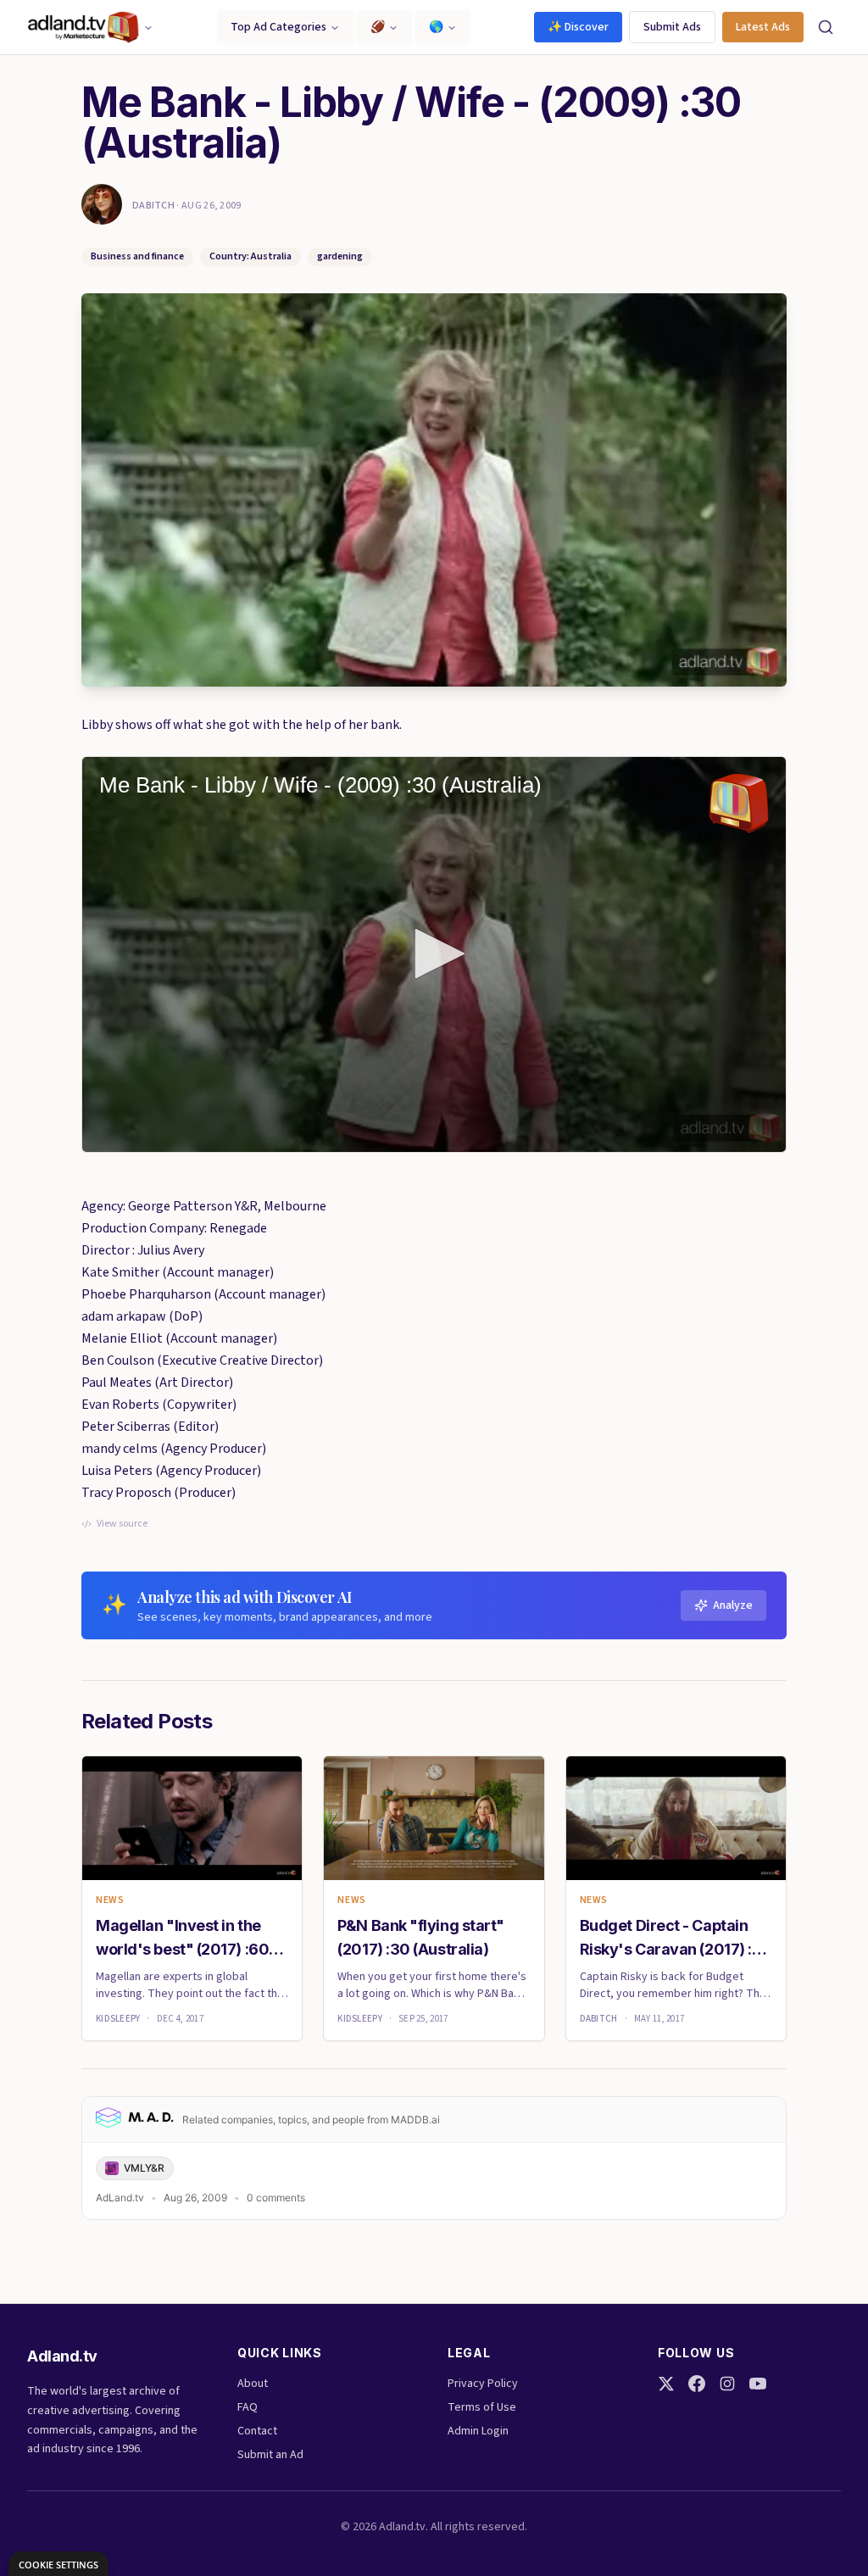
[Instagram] (727, 2384)
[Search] (826, 27)
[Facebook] (697, 2384)
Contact (257, 2431)
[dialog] (58, 2564)
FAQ (248, 2407)
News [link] (110, 1900)
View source (122, 1524)
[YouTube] (758, 2384)
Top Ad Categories (278, 27)
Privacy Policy (483, 2384)
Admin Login (478, 2431)
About (253, 2384)
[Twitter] (666, 2384)
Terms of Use (482, 2407)
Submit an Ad (270, 2455)
